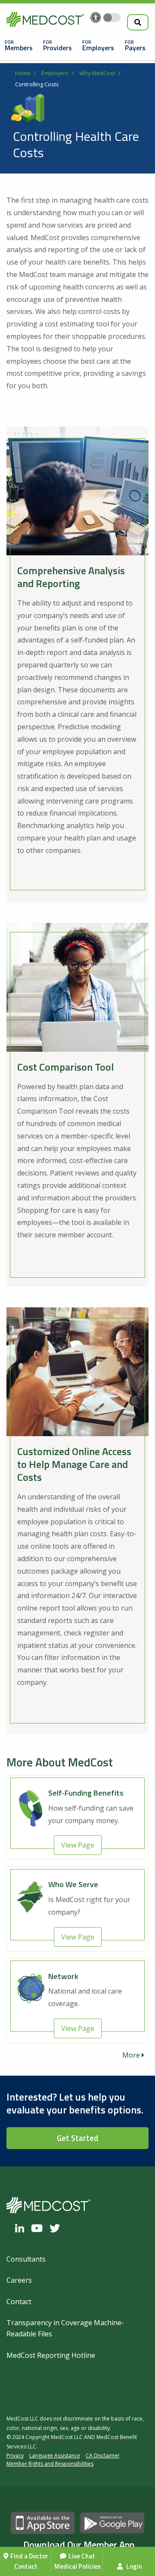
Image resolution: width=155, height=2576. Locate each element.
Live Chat (82, 2556)
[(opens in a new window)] (22, 2228)
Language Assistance (55, 2456)
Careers (19, 2280)
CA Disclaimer (103, 2456)
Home (23, 73)
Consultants (26, 2259)
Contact (26, 2566)
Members (19, 48)
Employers (98, 48)
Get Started (77, 2138)
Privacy (15, 2456)
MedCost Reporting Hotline (51, 2355)
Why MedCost (97, 73)
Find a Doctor (29, 2556)
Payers (135, 48)
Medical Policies (77, 2566)
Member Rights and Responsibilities (50, 2464)
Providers (57, 48)
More (132, 2055)
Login (133, 2566)
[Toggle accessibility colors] (112, 18)
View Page (78, 1845)
